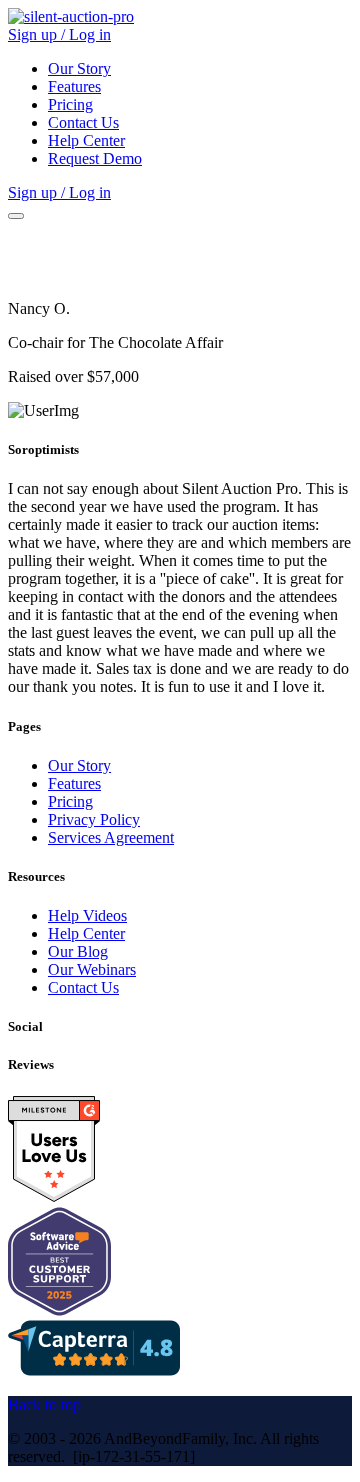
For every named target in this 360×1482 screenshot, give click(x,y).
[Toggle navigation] (16, 216)
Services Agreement (111, 837)
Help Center (86, 140)
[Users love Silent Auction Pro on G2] (54, 1197)
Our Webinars (92, 969)
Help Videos (87, 915)
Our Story (79, 68)
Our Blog (78, 951)
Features (74, 86)
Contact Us (83, 122)
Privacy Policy (94, 819)
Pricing (70, 104)
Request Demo (95, 158)
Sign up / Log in (59, 34)
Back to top (44, 1404)
